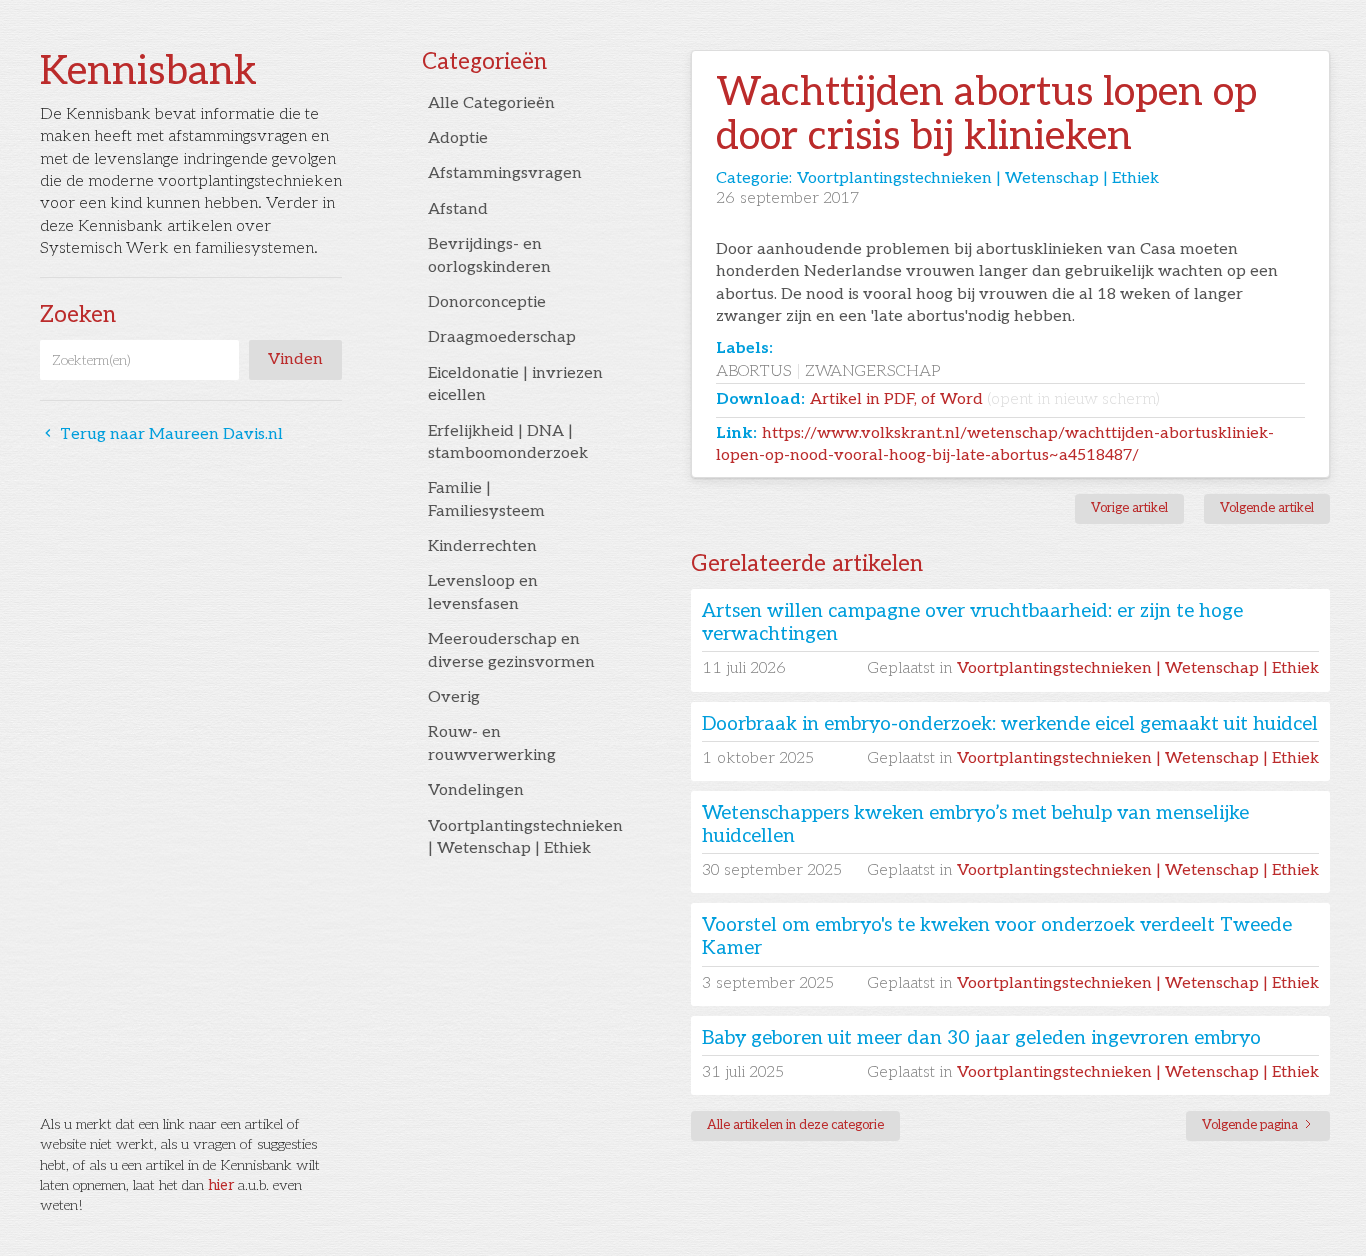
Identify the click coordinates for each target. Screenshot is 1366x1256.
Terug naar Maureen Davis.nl (161, 435)
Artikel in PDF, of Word (985, 399)
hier (221, 1185)
